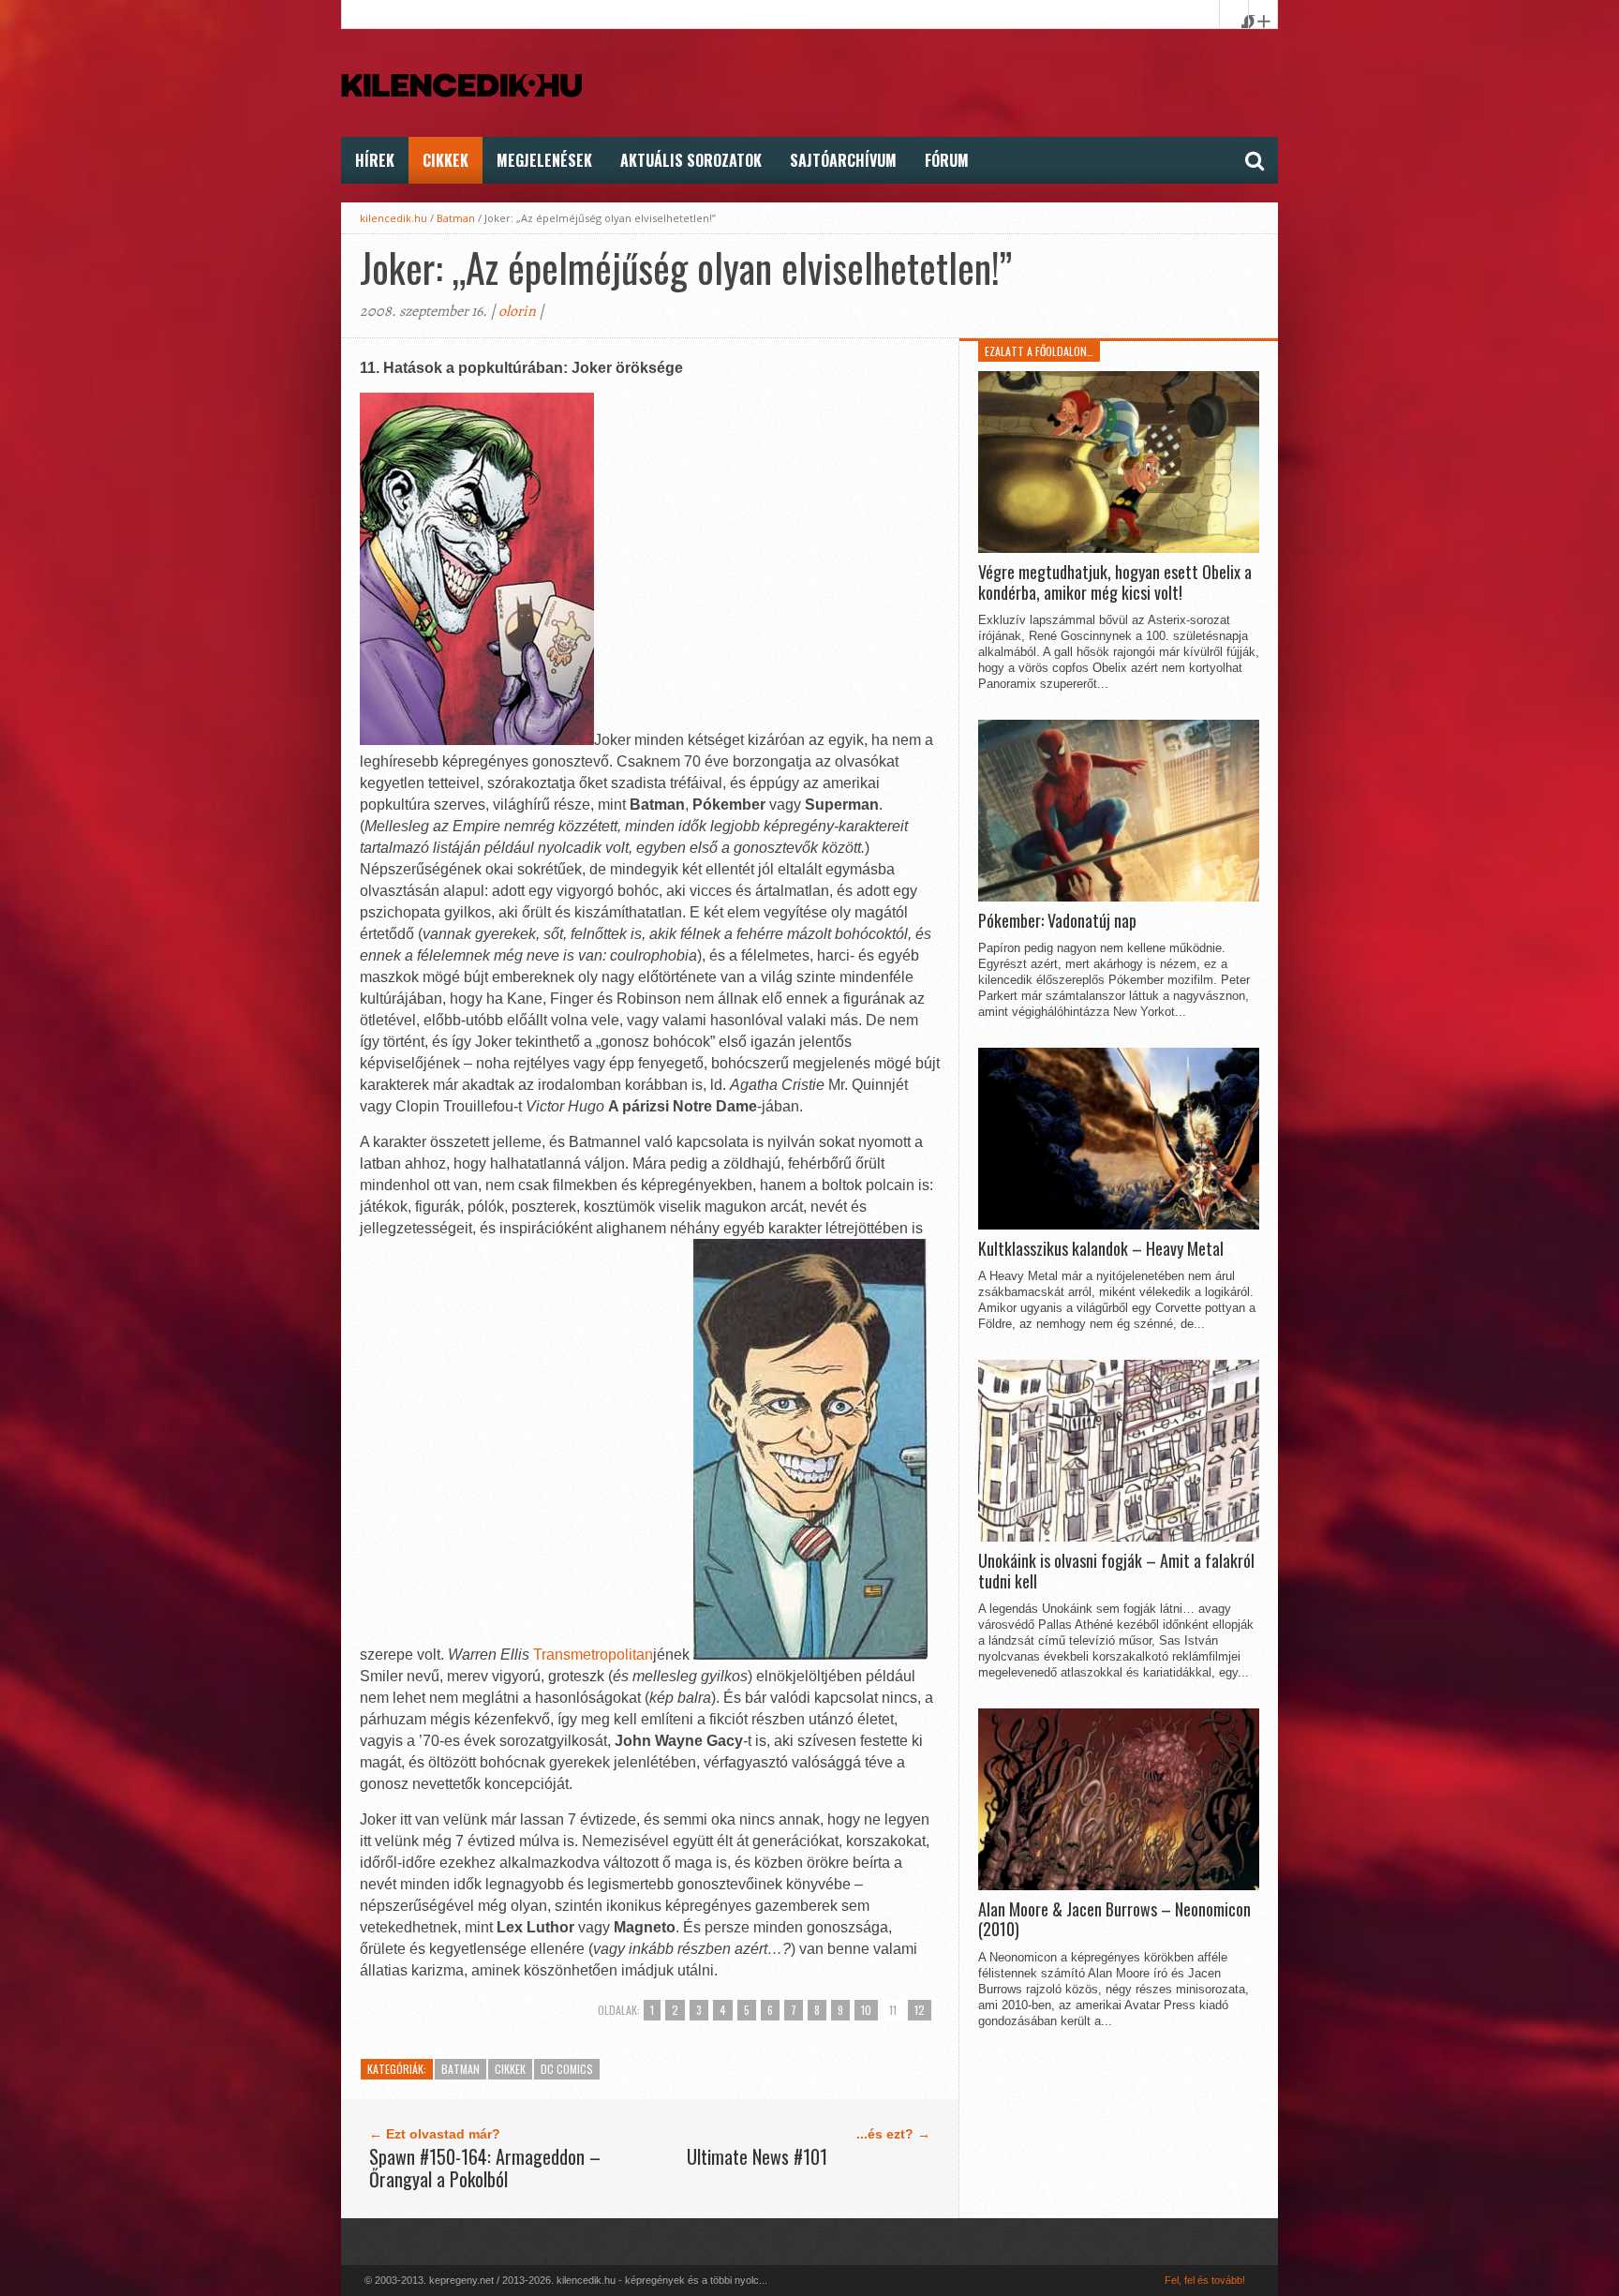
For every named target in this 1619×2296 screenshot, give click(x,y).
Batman (456, 218)
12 (920, 2010)
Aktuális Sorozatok (691, 160)
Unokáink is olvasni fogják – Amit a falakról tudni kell (1116, 1571)
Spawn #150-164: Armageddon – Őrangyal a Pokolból (485, 2168)
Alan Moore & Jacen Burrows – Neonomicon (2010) (1114, 1920)
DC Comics (567, 2069)
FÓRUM (947, 160)
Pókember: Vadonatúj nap (1057, 921)
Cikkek (446, 160)
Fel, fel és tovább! (1205, 2280)
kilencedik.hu (394, 218)
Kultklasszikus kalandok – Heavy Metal (1101, 1249)
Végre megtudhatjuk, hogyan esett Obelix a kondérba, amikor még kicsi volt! (1115, 582)
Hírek (375, 160)
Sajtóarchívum (843, 160)
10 (866, 2010)
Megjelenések (544, 160)
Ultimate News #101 (757, 2156)
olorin (517, 311)
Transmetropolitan (593, 1655)
